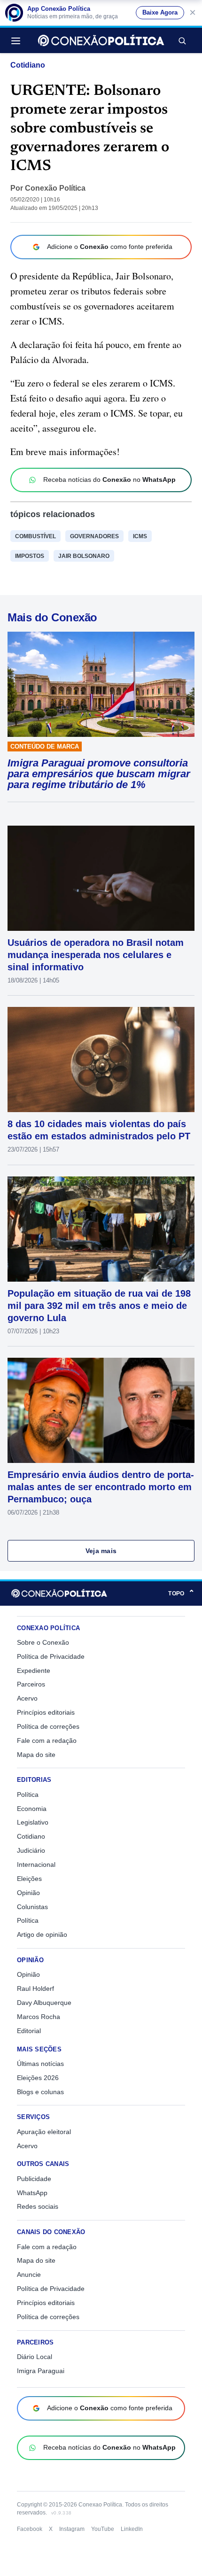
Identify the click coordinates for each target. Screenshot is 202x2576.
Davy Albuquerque (44, 2003)
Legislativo (33, 1822)
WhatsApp (32, 2193)
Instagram (72, 2529)
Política (28, 1795)
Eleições (29, 1879)
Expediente (34, 1671)
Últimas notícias (40, 2064)
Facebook (30, 2529)
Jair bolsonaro (84, 556)
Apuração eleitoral (44, 2132)
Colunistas (32, 1907)
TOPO (181, 1593)
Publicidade (34, 2179)
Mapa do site (36, 1755)
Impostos (30, 556)
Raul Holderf (35, 1988)
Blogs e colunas (40, 2092)
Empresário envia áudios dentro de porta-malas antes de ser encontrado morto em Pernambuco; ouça (101, 1487)
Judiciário (31, 1850)
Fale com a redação (47, 1741)
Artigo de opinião (42, 1934)
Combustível (35, 536)
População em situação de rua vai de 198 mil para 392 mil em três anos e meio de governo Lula (99, 1306)
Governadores (94, 536)
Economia (32, 1809)
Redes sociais (38, 2206)
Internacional (36, 1864)
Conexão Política (55, 188)
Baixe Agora (160, 13)
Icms (140, 536)
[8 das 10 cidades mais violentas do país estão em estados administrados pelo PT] (101, 1060)
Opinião (28, 1893)
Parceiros (31, 1684)
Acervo (27, 1698)
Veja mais (101, 1551)
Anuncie (29, 2274)
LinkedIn (132, 2529)
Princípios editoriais (46, 1712)
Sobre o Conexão (43, 1642)
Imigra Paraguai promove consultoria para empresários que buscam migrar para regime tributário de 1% (99, 774)
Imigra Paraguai (41, 2371)
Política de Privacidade (51, 1656)
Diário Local (35, 2357)
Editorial (29, 2031)
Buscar (182, 40)
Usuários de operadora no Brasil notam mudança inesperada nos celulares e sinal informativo (96, 955)
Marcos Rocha (39, 2017)
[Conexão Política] (101, 40)
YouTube (103, 2529)
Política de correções (48, 1726)
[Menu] (18, 40)
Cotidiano (28, 65)
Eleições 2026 (38, 2078)
